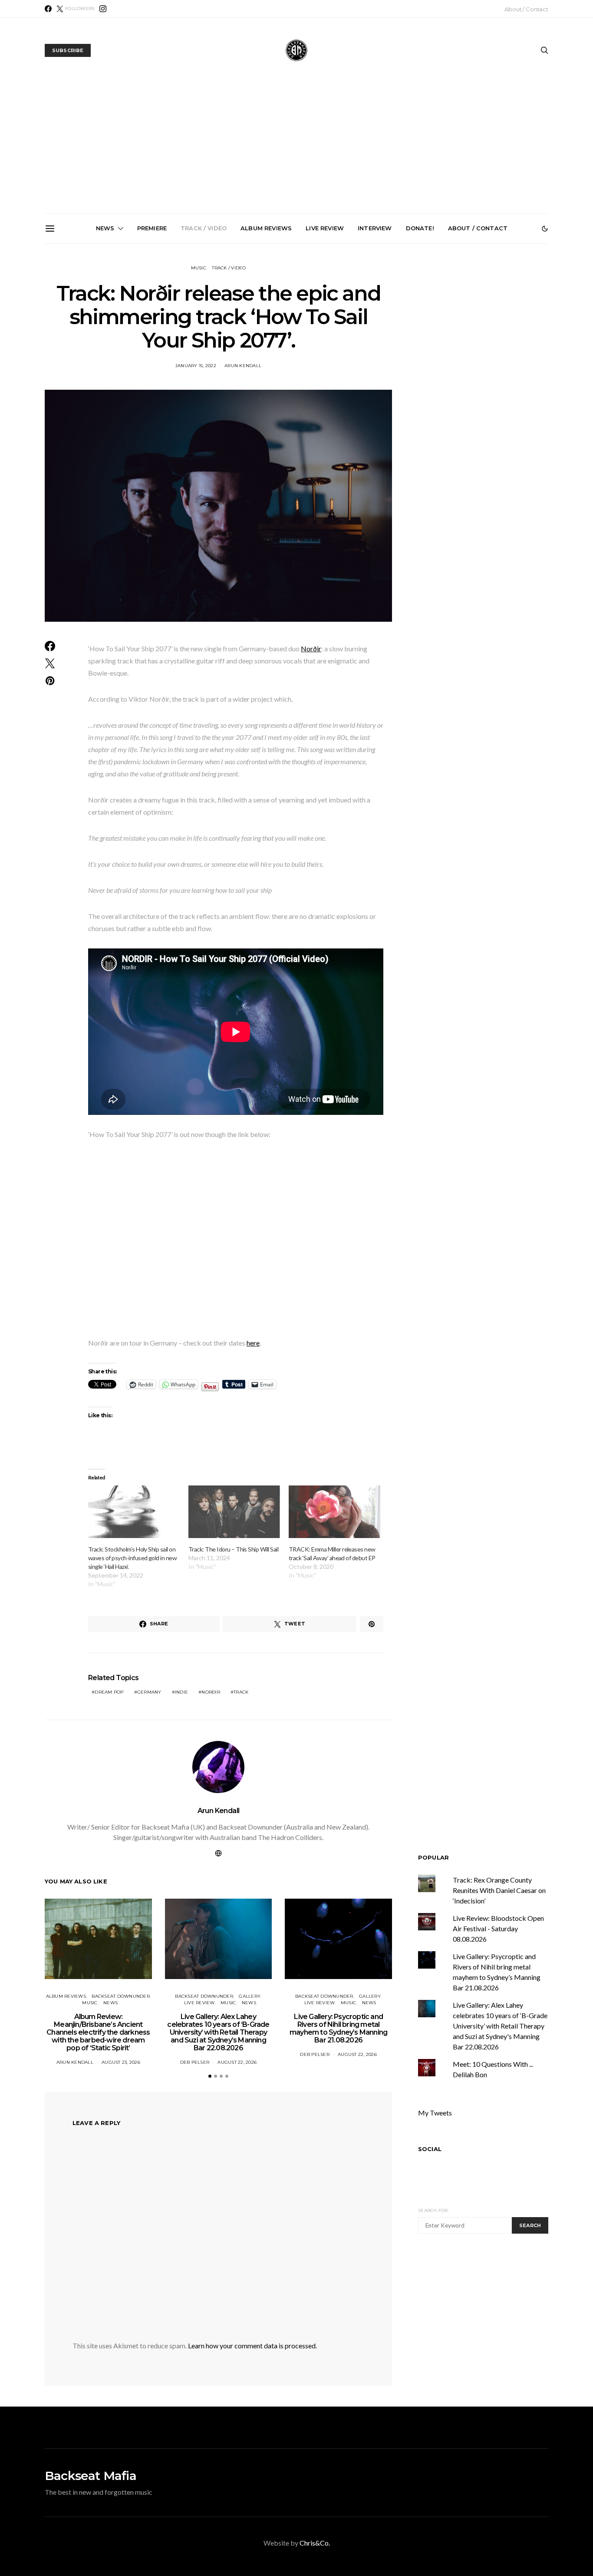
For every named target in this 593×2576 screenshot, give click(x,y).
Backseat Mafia (91, 2476)
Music (199, 268)
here (253, 1343)
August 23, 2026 (121, 2062)
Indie (181, 1692)
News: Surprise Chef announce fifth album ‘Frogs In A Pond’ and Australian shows (496, 342)
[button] (545, 229)
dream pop (109, 1692)
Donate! (420, 228)
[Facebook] (48, 9)
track (241, 1692)
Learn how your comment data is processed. (252, 2346)
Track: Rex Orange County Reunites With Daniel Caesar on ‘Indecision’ (499, 1890)
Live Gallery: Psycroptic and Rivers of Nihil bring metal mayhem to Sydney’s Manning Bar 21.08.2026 (300, 346)
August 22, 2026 (237, 2062)
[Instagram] (103, 9)
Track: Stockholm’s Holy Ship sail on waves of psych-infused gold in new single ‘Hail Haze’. (132, 1558)
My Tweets (435, 2113)
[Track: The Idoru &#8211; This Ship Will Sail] (234, 1512)
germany (149, 1692)
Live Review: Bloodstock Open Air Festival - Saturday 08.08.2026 (498, 1928)
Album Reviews (266, 228)
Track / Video (204, 228)
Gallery (250, 1996)
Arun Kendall (219, 1811)
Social (430, 2149)
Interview (375, 228)
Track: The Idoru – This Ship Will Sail (233, 1549)
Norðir (311, 648)
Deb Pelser (195, 2062)
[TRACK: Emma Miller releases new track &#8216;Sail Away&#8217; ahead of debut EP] (334, 1512)
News (105, 228)
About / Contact (526, 9)
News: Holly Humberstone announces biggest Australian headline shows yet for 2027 (398, 342)
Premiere (152, 228)
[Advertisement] (296, 148)
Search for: (433, 2210)
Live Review (325, 228)
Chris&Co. (315, 2543)
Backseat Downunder (121, 1996)
